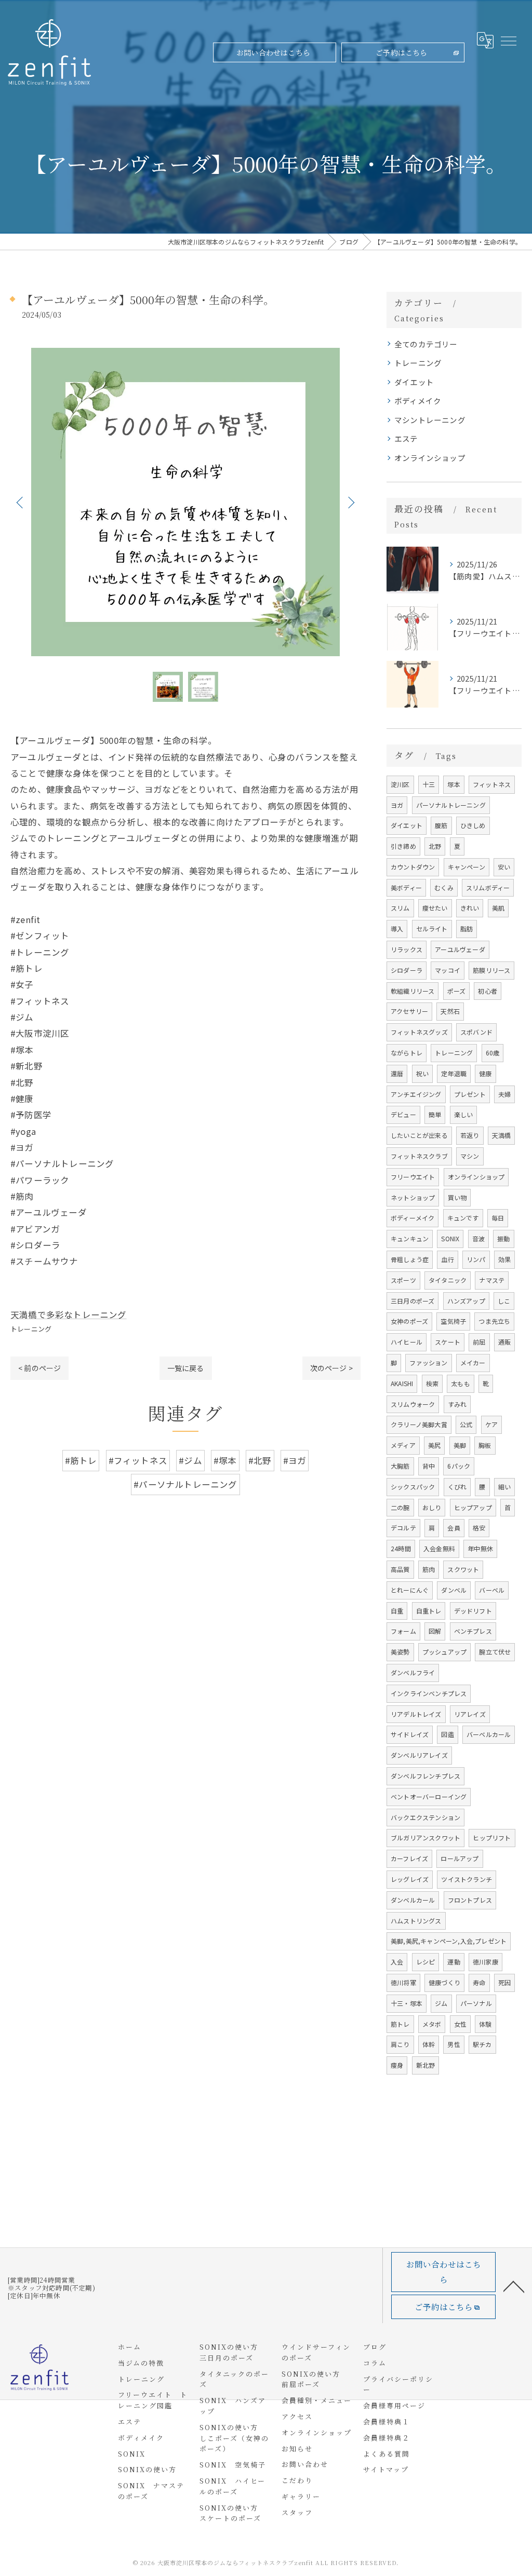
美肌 (498, 908)
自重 (397, 1611)
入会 (397, 1962)
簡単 (435, 1114)
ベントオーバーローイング (429, 1797)
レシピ (426, 1962)
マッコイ (448, 970)
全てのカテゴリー (426, 344)
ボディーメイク (413, 1218)
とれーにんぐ (410, 1590)
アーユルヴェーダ (460, 949)
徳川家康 (486, 1962)
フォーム (403, 1631)
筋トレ (400, 2024)
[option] (185, 502)
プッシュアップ (444, 1652)
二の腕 (400, 1507)
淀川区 (400, 784)
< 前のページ (39, 1368)
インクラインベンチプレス (429, 1693)
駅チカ (482, 2044)
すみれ (457, 1404)
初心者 (488, 991)
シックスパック (413, 1487)
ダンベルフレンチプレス (425, 1776)
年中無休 (480, 1548)
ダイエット (414, 382)
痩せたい (435, 908)
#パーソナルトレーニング (185, 1484)
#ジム (190, 1460)
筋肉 (429, 1569)
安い (504, 867)
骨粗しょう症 (410, 1259)
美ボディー (406, 887)
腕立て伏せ (495, 1652)
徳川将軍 (403, 1982)
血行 (447, 1259)
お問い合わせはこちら (273, 52)
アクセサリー (409, 1011)
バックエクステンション (425, 1817)
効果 (504, 1259)
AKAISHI (402, 1383)
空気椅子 (453, 1321)
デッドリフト (473, 1611)
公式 (466, 1424)
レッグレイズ (410, 1879)
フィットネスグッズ (419, 1032)
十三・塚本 (407, 2003)
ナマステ (492, 1280)
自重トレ (429, 1611)
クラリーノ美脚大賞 (419, 1424)
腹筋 (441, 825)
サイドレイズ (410, 1734)
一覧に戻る (186, 1368)
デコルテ (403, 1528)
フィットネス (492, 784)
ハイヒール (407, 1342)
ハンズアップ (466, 1301)
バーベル (492, 1590)
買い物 (457, 1197)
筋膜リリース (491, 970)
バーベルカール (489, 1734)
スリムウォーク (413, 1404)
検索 (432, 1383)
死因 (504, 1982)
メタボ (432, 2024)
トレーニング (31, 1329)
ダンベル (454, 1590)
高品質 (400, 1569)
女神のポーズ (409, 1321)
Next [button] (350, 502)
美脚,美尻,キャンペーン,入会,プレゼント (449, 1941)
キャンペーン (467, 867)
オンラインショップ (430, 458)
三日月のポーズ (413, 1301)
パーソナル (476, 2003)
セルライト (432, 928)
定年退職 (454, 1073)
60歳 (493, 1053)
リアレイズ (470, 1714)
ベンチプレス (473, 1631)
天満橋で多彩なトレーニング (69, 1314)
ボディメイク (418, 401)
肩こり (400, 2044)
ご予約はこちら (401, 52)
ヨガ (397, 805)
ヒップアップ (473, 1507)
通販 (504, 1342)
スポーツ (403, 1280)
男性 (454, 2044)
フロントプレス (470, 1900)
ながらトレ (407, 1053)
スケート (448, 1342)
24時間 (401, 1548)
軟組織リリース (413, 991)
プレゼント (470, 1094)
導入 (397, 928)
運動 (454, 1962)
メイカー (473, 1362)
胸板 (485, 1445)
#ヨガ (295, 1460)
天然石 (450, 1011)
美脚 (460, 1445)
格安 (479, 1528)
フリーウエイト (413, 1177)
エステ (406, 438)
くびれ (457, 1487)
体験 (485, 2024)
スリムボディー (488, 887)
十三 (429, 784)
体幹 (429, 2044)
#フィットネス (138, 1460)
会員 (454, 1528)
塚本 (454, 784)
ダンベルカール (413, 1900)
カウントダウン (413, 867)
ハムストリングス (416, 1921)
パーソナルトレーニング (451, 805)
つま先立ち (494, 1321)
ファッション (428, 1362)
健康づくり (444, 1982)
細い (504, 1487)
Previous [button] (21, 502)
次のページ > (331, 1368)
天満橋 (502, 1135)
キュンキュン (410, 1238)
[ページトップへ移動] (514, 2286)
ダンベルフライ (413, 1672)
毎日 (498, 1218)
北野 (435, 846)
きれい (470, 908)
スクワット (463, 1569)
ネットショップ (413, 1197)
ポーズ (457, 991)
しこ (504, 1301)
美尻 (434, 1445)
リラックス (407, 949)
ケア (491, 1424)
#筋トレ (81, 1460)
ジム (441, 2003)
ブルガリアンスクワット (425, 1838)
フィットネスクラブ (419, 1156)
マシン (470, 1156)
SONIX (450, 1238)
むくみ (444, 887)
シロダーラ (407, 970)
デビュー (403, 1114)
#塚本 (225, 1460)
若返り (470, 1135)
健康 (485, 1073)
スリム (400, 908)
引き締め (403, 846)
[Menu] (508, 40)
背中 (429, 1466)
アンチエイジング (416, 1094)
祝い (422, 1073)
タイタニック (448, 1280)
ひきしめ (473, 825)
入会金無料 (439, 1548)
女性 (460, 2024)
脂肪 (467, 928)
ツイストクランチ (467, 1879)
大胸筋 (400, 1466)
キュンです (463, 1218)
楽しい (464, 1114)
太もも (461, 1383)
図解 (435, 1631)
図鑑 (447, 1734)
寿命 (479, 1982)
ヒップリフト (492, 1838)
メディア (403, 1445)
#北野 (260, 1460)
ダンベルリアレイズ (419, 1755)
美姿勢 (400, 1652)
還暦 (397, 1073)
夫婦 (504, 1094)
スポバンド (476, 1032)
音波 (478, 1238)
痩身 (397, 2065)
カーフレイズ (409, 1858)
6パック (459, 1466)
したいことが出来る (419, 1135)
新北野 (426, 2065)
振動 (503, 1238)
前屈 (479, 1342)
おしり (432, 1507)
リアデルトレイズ (416, 1714)
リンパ (476, 1259)
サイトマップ (386, 2469)
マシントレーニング (430, 420)
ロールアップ (460, 1858)
